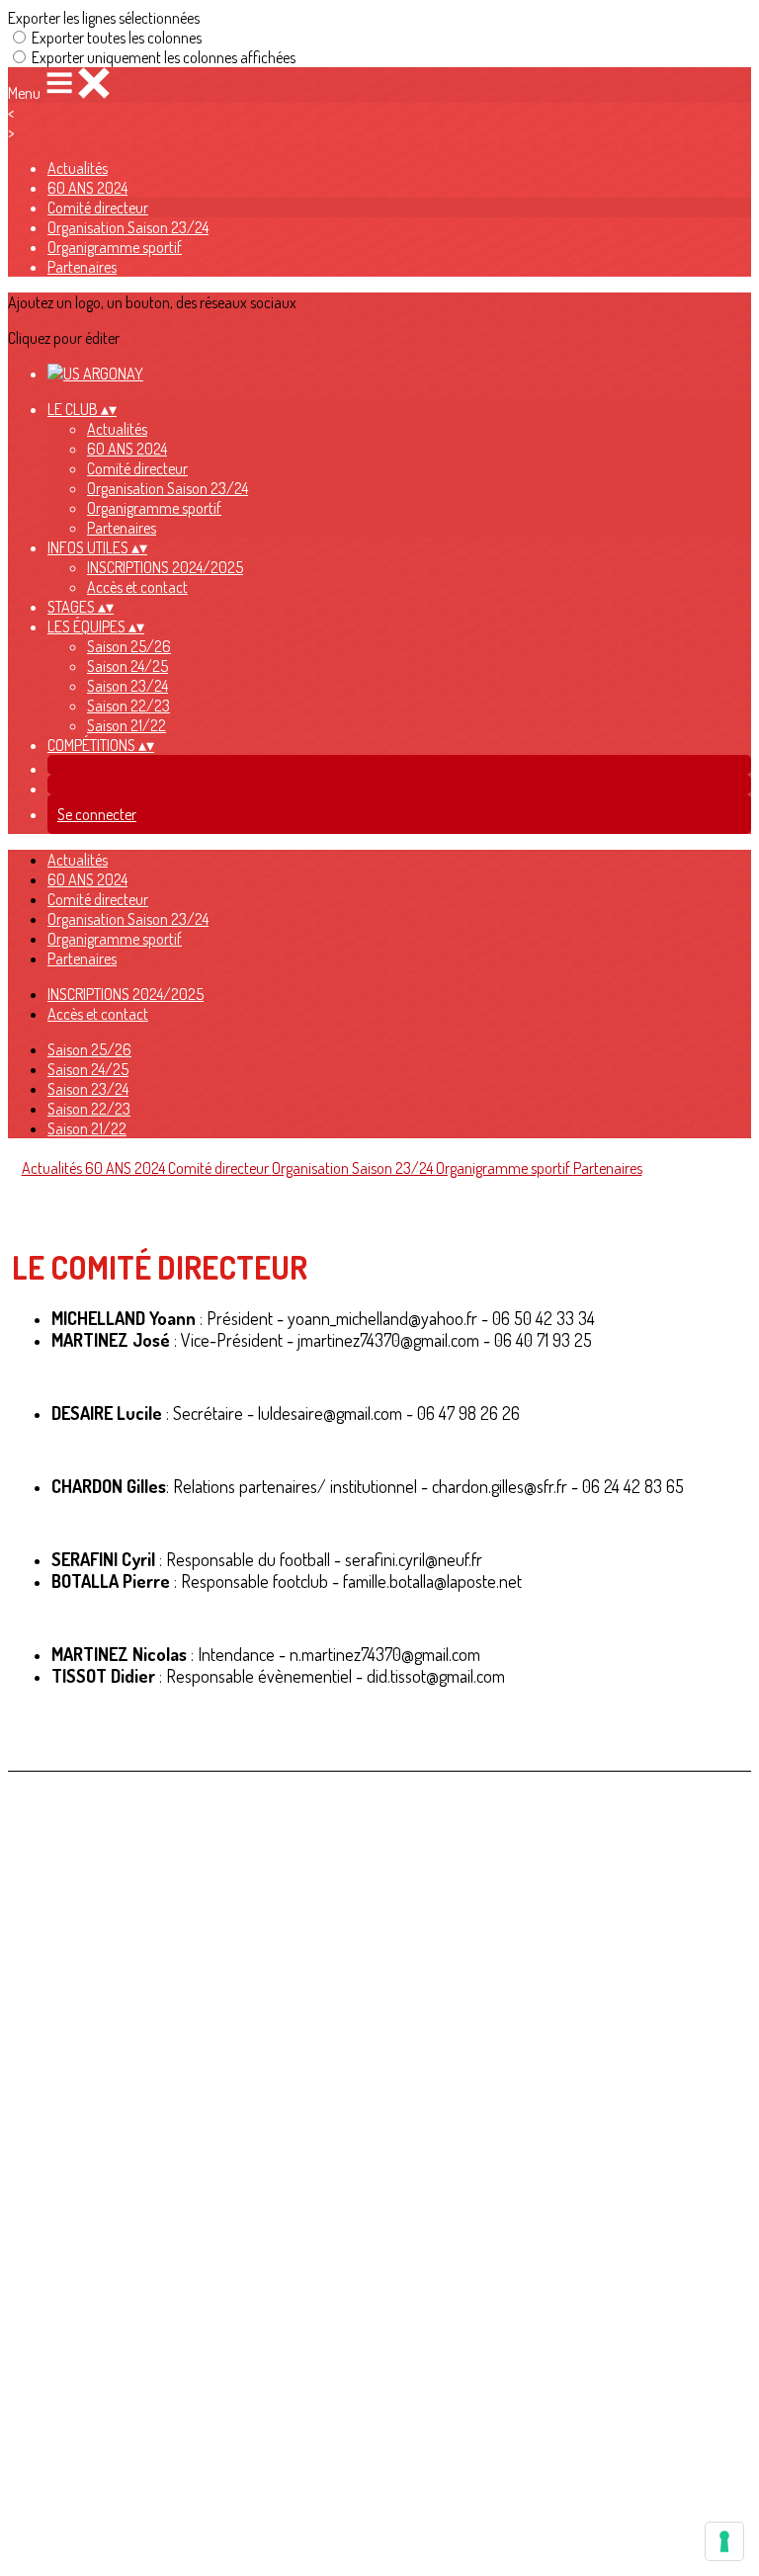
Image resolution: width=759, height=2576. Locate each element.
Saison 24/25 (127, 666)
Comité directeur (98, 208)
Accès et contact (137, 587)
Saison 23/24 (127, 686)
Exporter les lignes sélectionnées (104, 18)
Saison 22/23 (128, 706)
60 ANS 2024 (87, 188)
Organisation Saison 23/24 (128, 227)
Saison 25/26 (129, 646)
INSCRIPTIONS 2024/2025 (165, 567)
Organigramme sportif (115, 247)
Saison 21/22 (126, 725)
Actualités (78, 168)
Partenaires (82, 267)
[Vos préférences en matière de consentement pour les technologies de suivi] (724, 2541)
